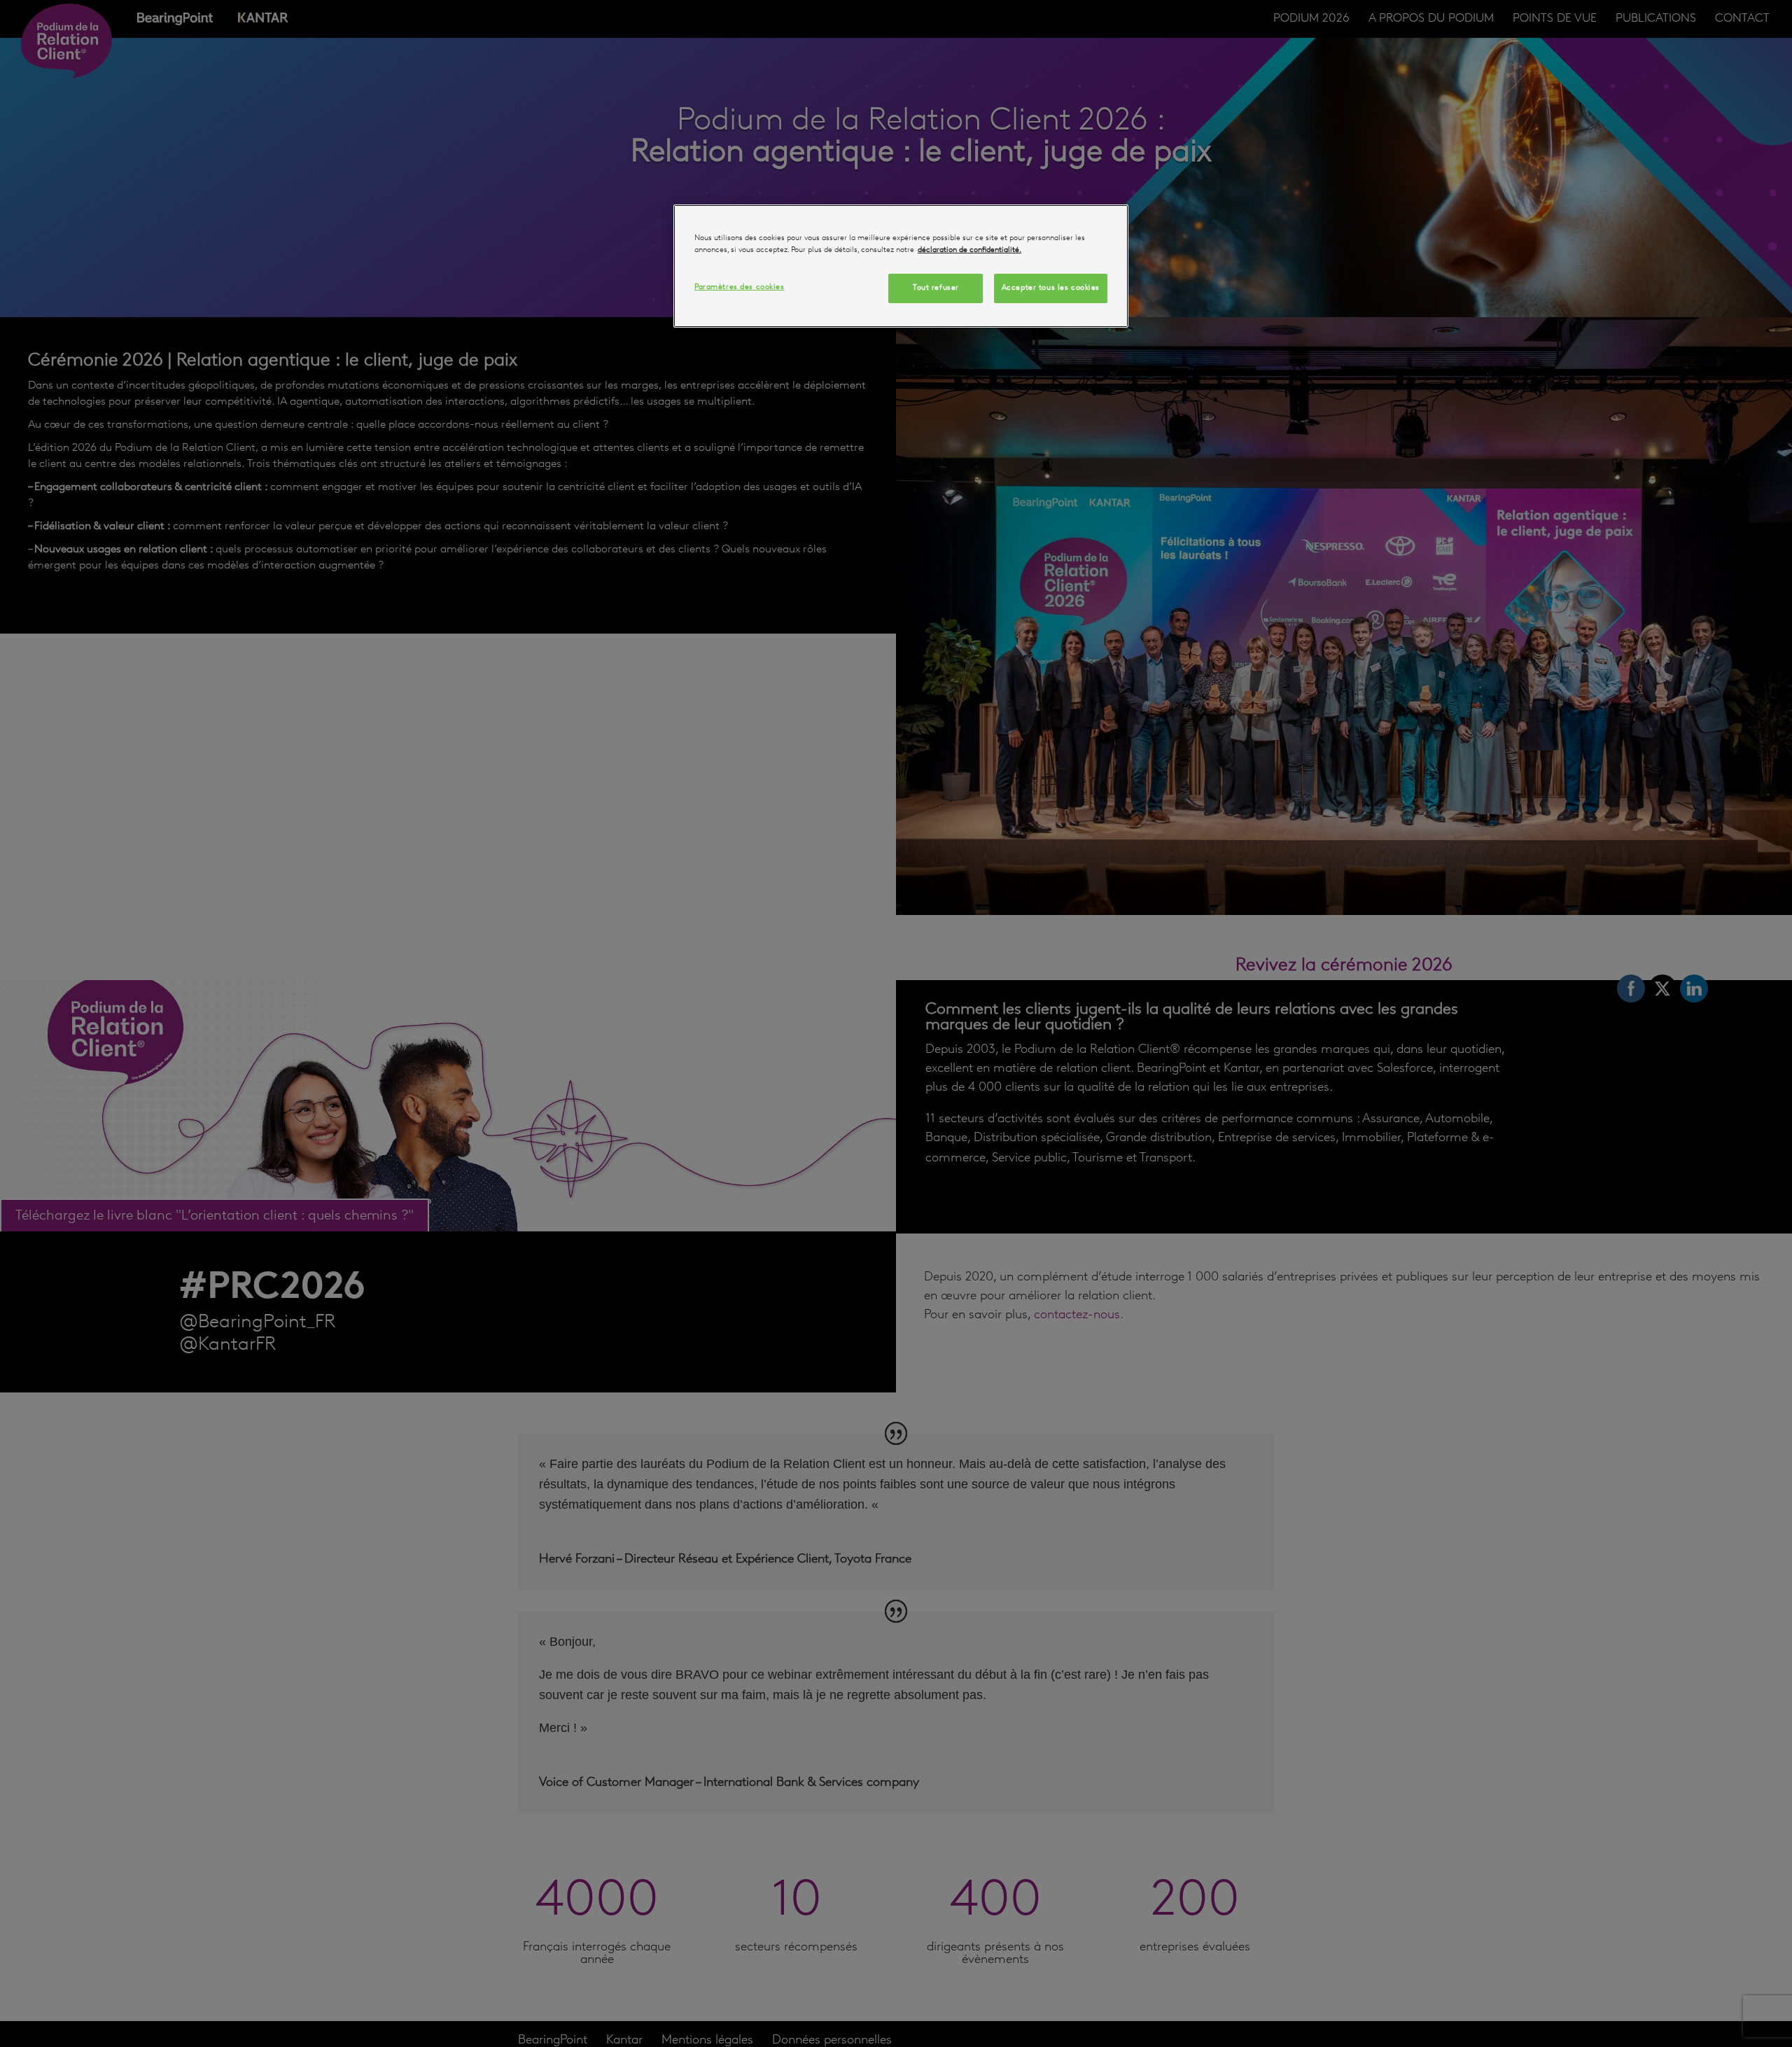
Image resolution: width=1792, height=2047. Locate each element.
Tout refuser (936, 288)
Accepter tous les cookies (1051, 288)
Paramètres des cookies (740, 288)
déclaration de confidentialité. (969, 250)
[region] (901, 266)
